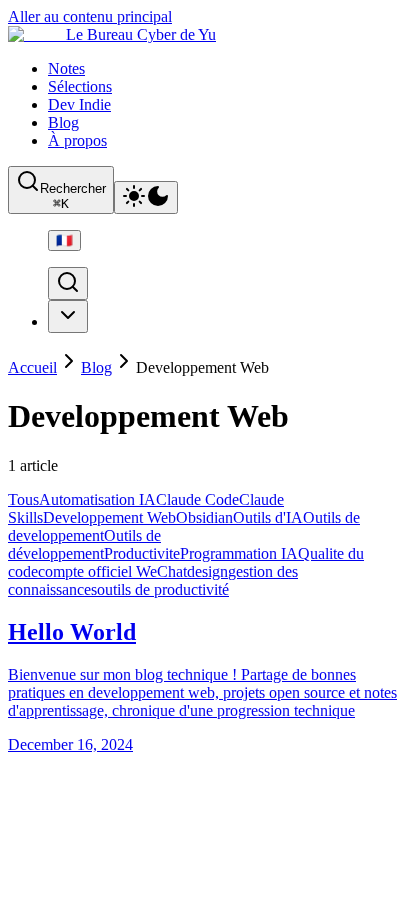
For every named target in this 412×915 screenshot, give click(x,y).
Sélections (80, 86)
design (207, 571)
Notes (66, 68)
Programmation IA (239, 553)
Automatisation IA (97, 499)
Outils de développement (84, 544)
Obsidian (204, 517)
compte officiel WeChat (112, 571)
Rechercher (73, 196)
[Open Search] (68, 283)
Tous (23, 499)
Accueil (32, 367)
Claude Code (197, 499)
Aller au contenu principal (90, 16)
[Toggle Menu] (68, 316)
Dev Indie (79, 104)
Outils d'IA (268, 517)
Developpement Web (109, 517)
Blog (63, 122)
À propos (77, 140)
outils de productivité (163, 589)
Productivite (142, 553)
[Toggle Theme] (146, 197)
